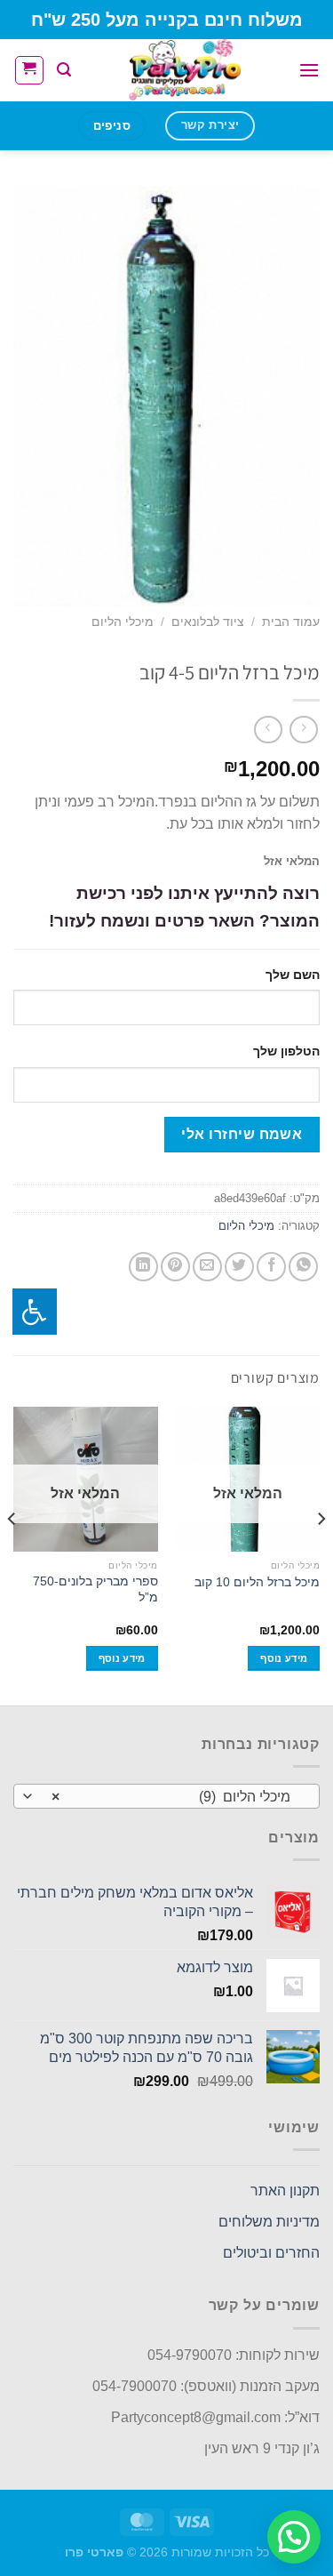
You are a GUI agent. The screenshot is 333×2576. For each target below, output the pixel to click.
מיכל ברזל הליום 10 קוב (257, 1582)
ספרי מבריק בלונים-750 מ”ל (95, 1589)
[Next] (12, 1554)
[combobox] (166, 1796)
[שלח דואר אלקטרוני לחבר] (207, 1267)
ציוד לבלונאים (208, 622)
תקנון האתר (285, 2191)
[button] (294, 2537)
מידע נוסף (284, 1658)
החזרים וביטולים (271, 2253)
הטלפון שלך (286, 1051)
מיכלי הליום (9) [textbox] (176, 1797)
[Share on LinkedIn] (143, 1267)
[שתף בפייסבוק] (271, 1267)
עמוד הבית (291, 622)
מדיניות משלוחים (269, 2222)
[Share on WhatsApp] (303, 1267)
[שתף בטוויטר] (239, 1267)
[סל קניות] (29, 70)
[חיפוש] (64, 70)
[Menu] (309, 70)
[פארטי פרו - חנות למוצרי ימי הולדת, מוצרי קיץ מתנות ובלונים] (185, 70)
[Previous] (321, 1554)
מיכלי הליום (123, 622)
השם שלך (293, 975)
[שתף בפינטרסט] (175, 1267)
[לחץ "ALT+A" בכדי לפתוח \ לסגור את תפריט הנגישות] (35, 1312)
